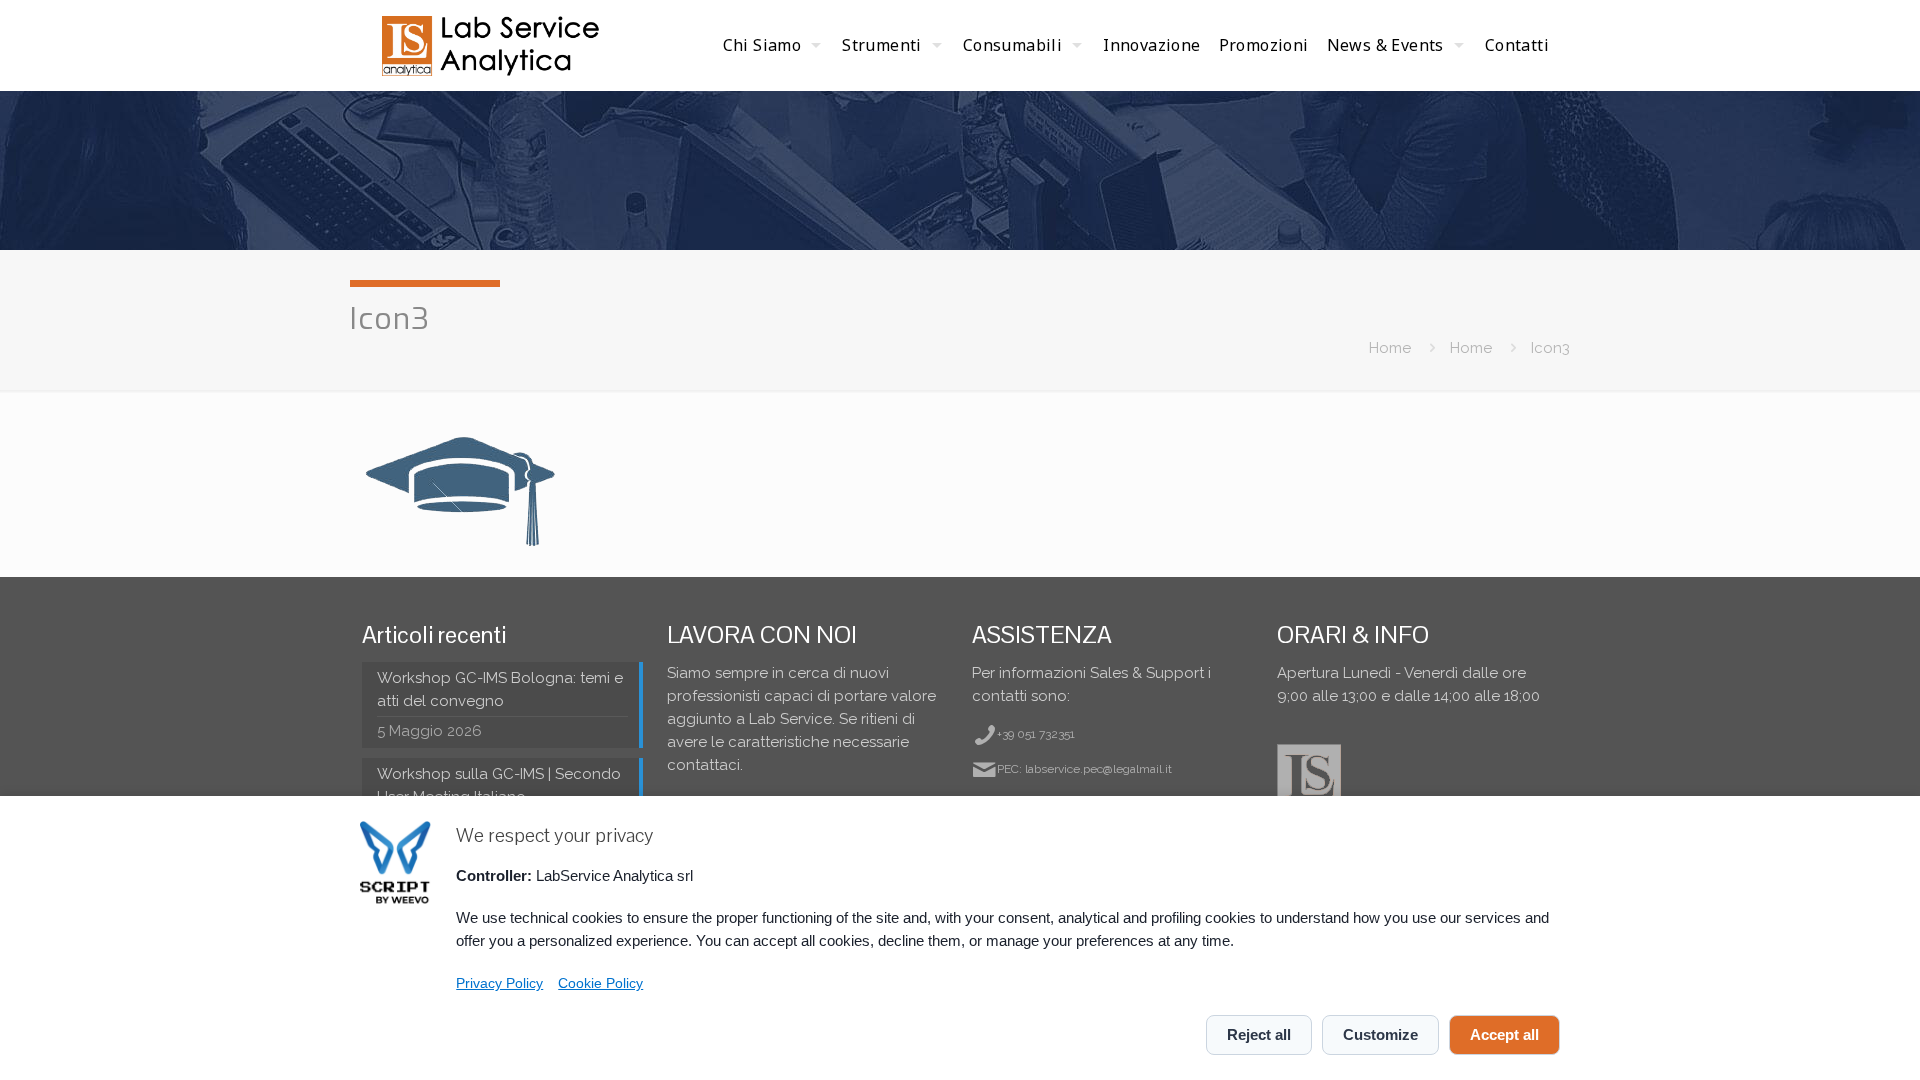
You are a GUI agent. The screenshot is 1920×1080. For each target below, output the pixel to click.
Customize (1380, 1034)
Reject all (1259, 1034)
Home (1390, 348)
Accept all (1504, 1034)
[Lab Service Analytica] (493, 45)
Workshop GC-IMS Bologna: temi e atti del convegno (500, 689)
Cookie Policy (600, 983)
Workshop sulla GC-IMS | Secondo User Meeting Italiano (499, 785)
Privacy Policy (499, 983)
